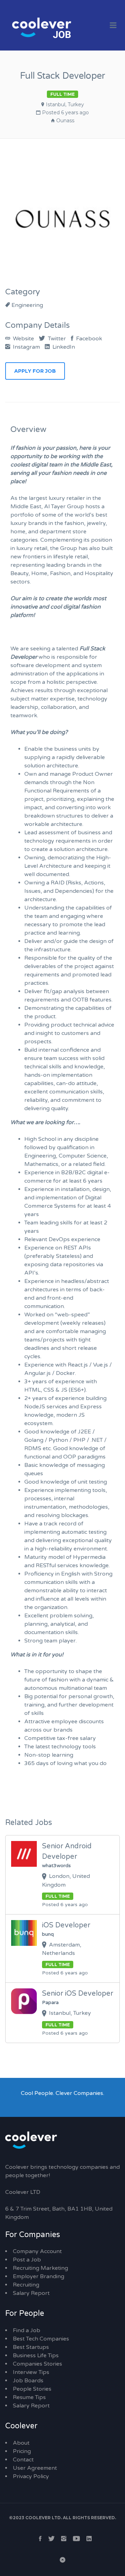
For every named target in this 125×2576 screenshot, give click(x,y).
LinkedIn (63, 347)
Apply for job (35, 371)
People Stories (32, 2389)
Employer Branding (39, 2276)
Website (23, 339)
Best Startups (31, 2347)
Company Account (37, 2251)
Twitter (56, 339)
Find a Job (27, 2330)
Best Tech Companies (41, 2339)
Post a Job (27, 2260)
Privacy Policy (31, 2476)
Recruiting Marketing (40, 2268)
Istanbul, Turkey (65, 105)
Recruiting (26, 2285)
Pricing (22, 2451)
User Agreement (35, 2468)
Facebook (88, 339)
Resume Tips (29, 2397)
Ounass (65, 121)
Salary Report (31, 2293)
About (21, 2443)
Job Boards (28, 2381)
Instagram (26, 347)
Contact (23, 2460)
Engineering (27, 305)
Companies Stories (37, 2364)
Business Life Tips (36, 2355)
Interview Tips (31, 2372)
